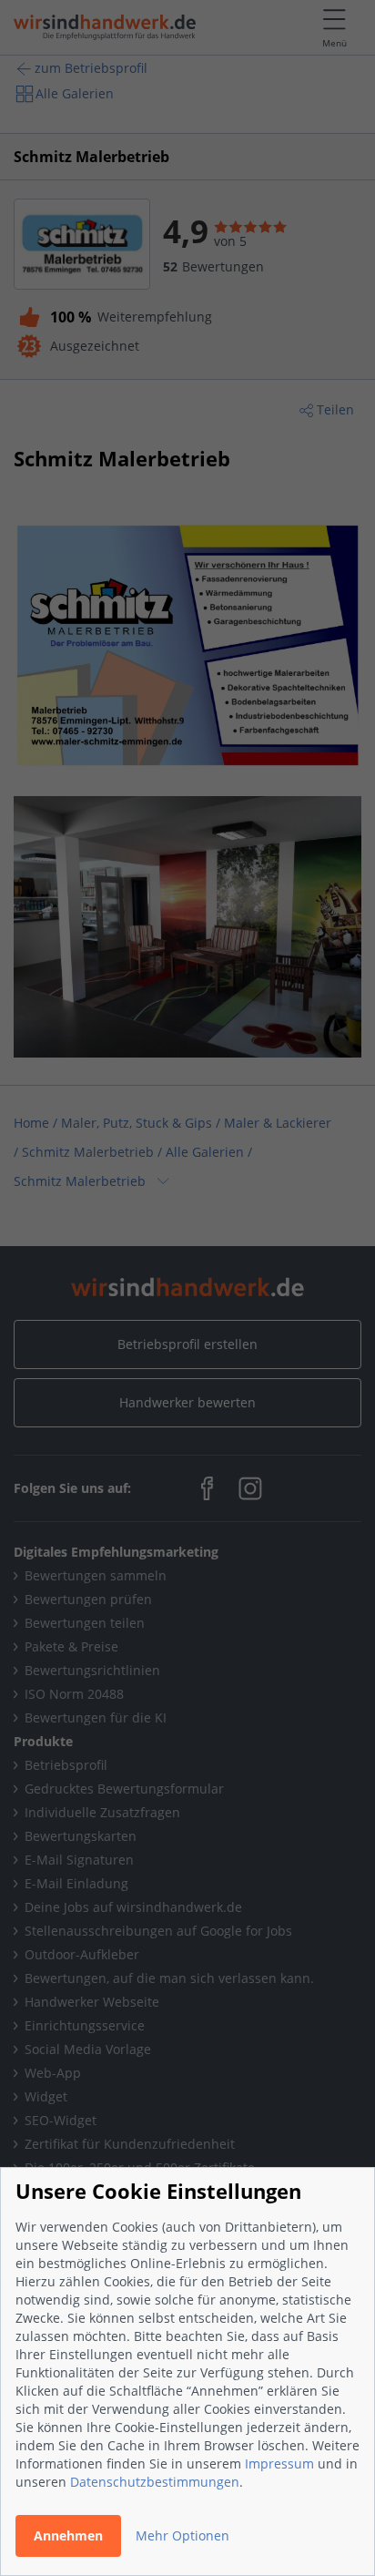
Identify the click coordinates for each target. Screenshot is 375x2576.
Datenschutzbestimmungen (155, 2482)
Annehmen (68, 2535)
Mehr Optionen (182, 2535)
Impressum (279, 2464)
